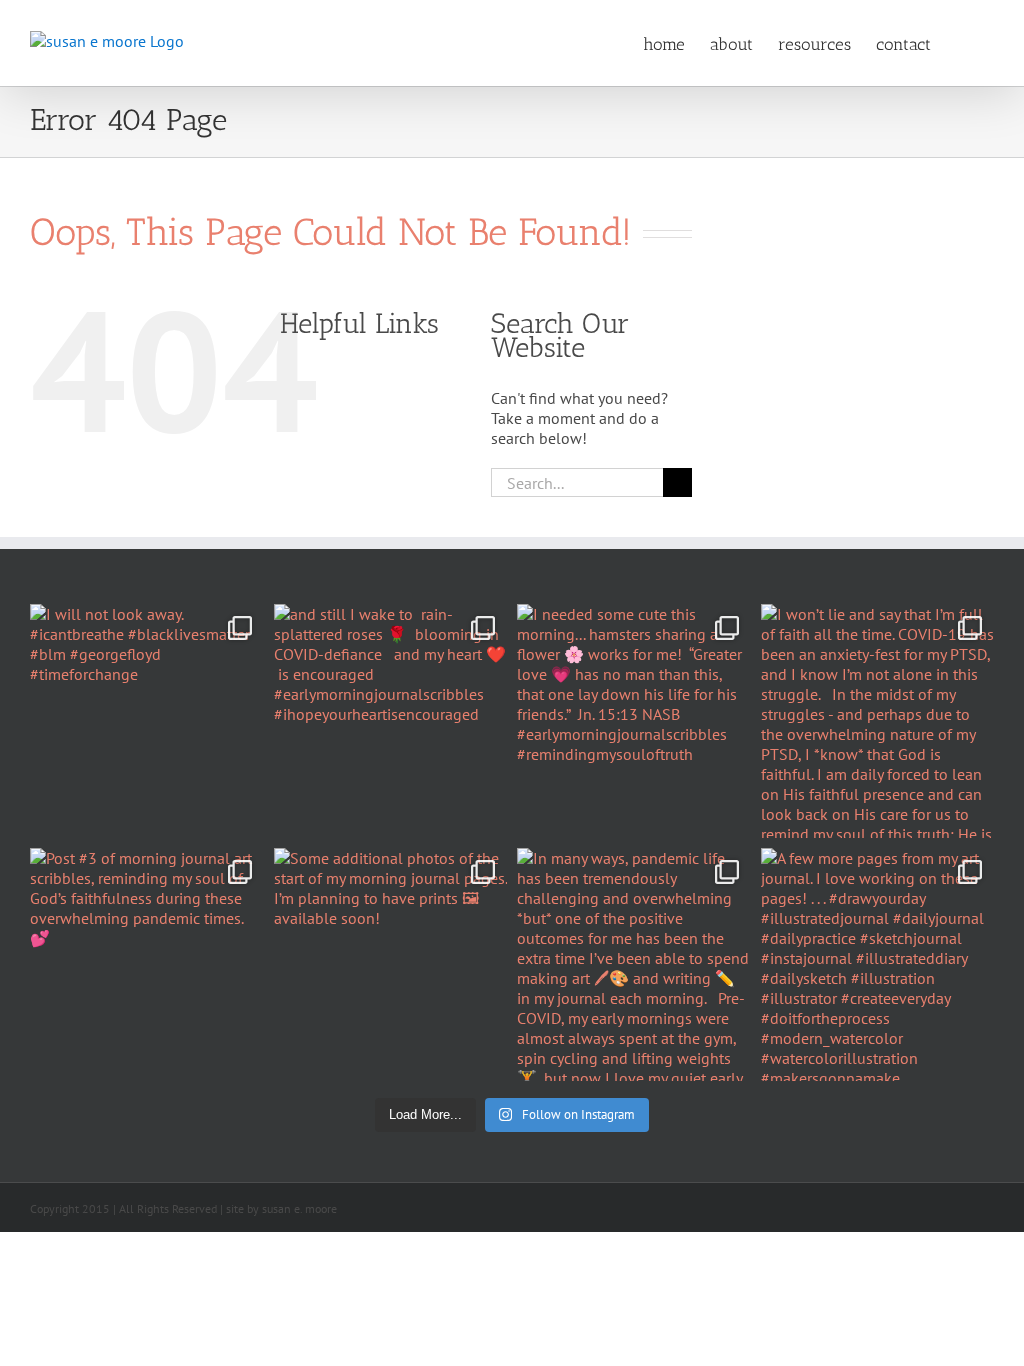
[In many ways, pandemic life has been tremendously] (634, 965)
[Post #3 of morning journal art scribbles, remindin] (147, 965)
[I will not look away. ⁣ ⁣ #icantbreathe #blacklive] (147, 721)
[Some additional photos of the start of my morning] (391, 965)
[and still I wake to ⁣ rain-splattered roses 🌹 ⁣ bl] (391, 721)
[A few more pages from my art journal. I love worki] (878, 965)
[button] (962, 43)
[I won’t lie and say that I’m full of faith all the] (878, 721)
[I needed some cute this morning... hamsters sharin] (634, 721)
